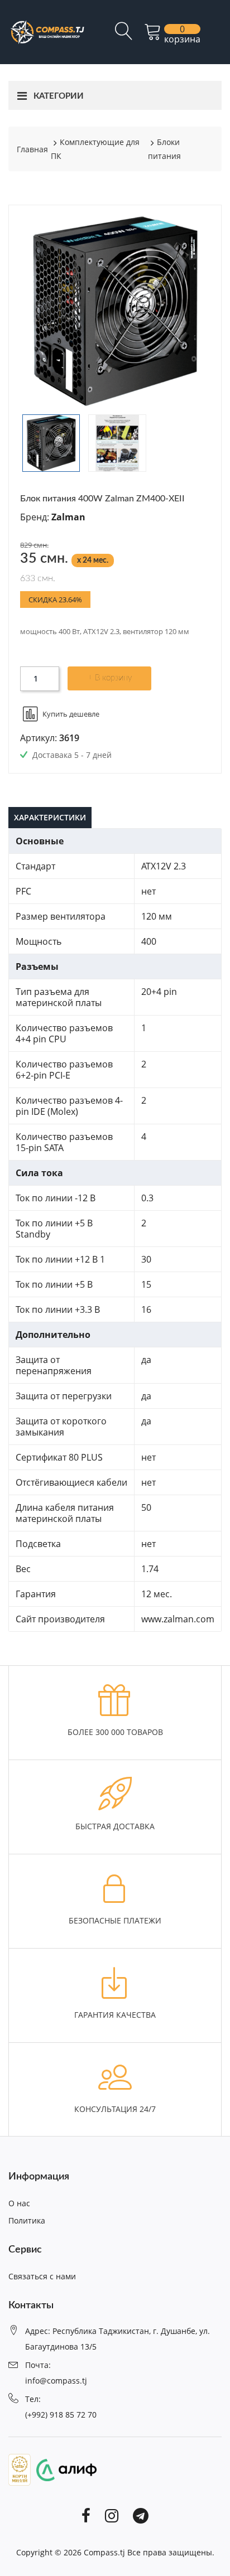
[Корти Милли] (20, 2469)
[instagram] (112, 2515)
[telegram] (141, 2515)
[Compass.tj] (47, 31)
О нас (19, 2203)
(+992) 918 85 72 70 (61, 2415)
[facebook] (86, 2515)
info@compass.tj (56, 2381)
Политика (27, 2220)
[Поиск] (124, 36)
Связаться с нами (42, 2276)
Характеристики (50, 817)
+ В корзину (110, 678)
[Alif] (64, 2469)
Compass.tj (104, 2552)
